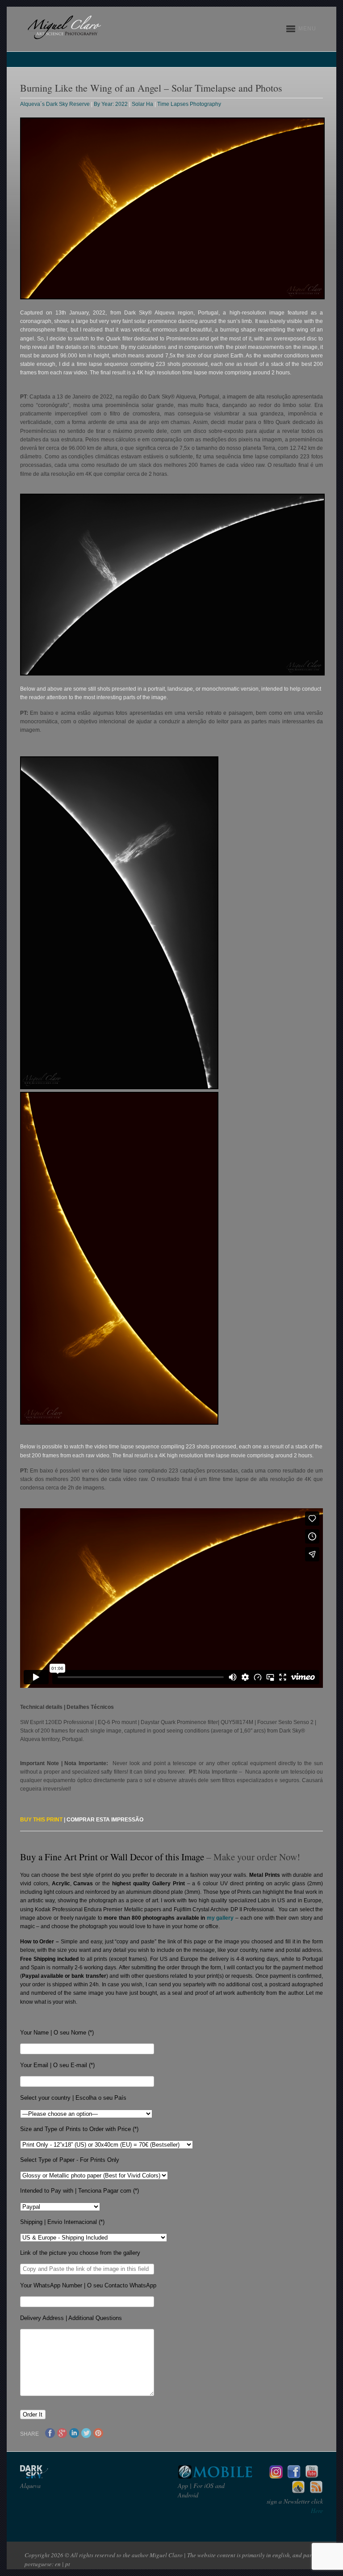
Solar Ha (142, 104)
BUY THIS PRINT (41, 1820)
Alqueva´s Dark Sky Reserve (55, 104)
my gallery (220, 1918)
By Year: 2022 (111, 104)
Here (317, 2511)
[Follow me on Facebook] (294, 2476)
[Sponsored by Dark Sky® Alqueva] (58, 2476)
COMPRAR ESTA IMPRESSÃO (105, 1820)
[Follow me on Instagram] (276, 2476)
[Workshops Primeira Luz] (298, 2492)
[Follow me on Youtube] (312, 2476)
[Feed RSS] (316, 2492)
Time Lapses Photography (189, 104)
